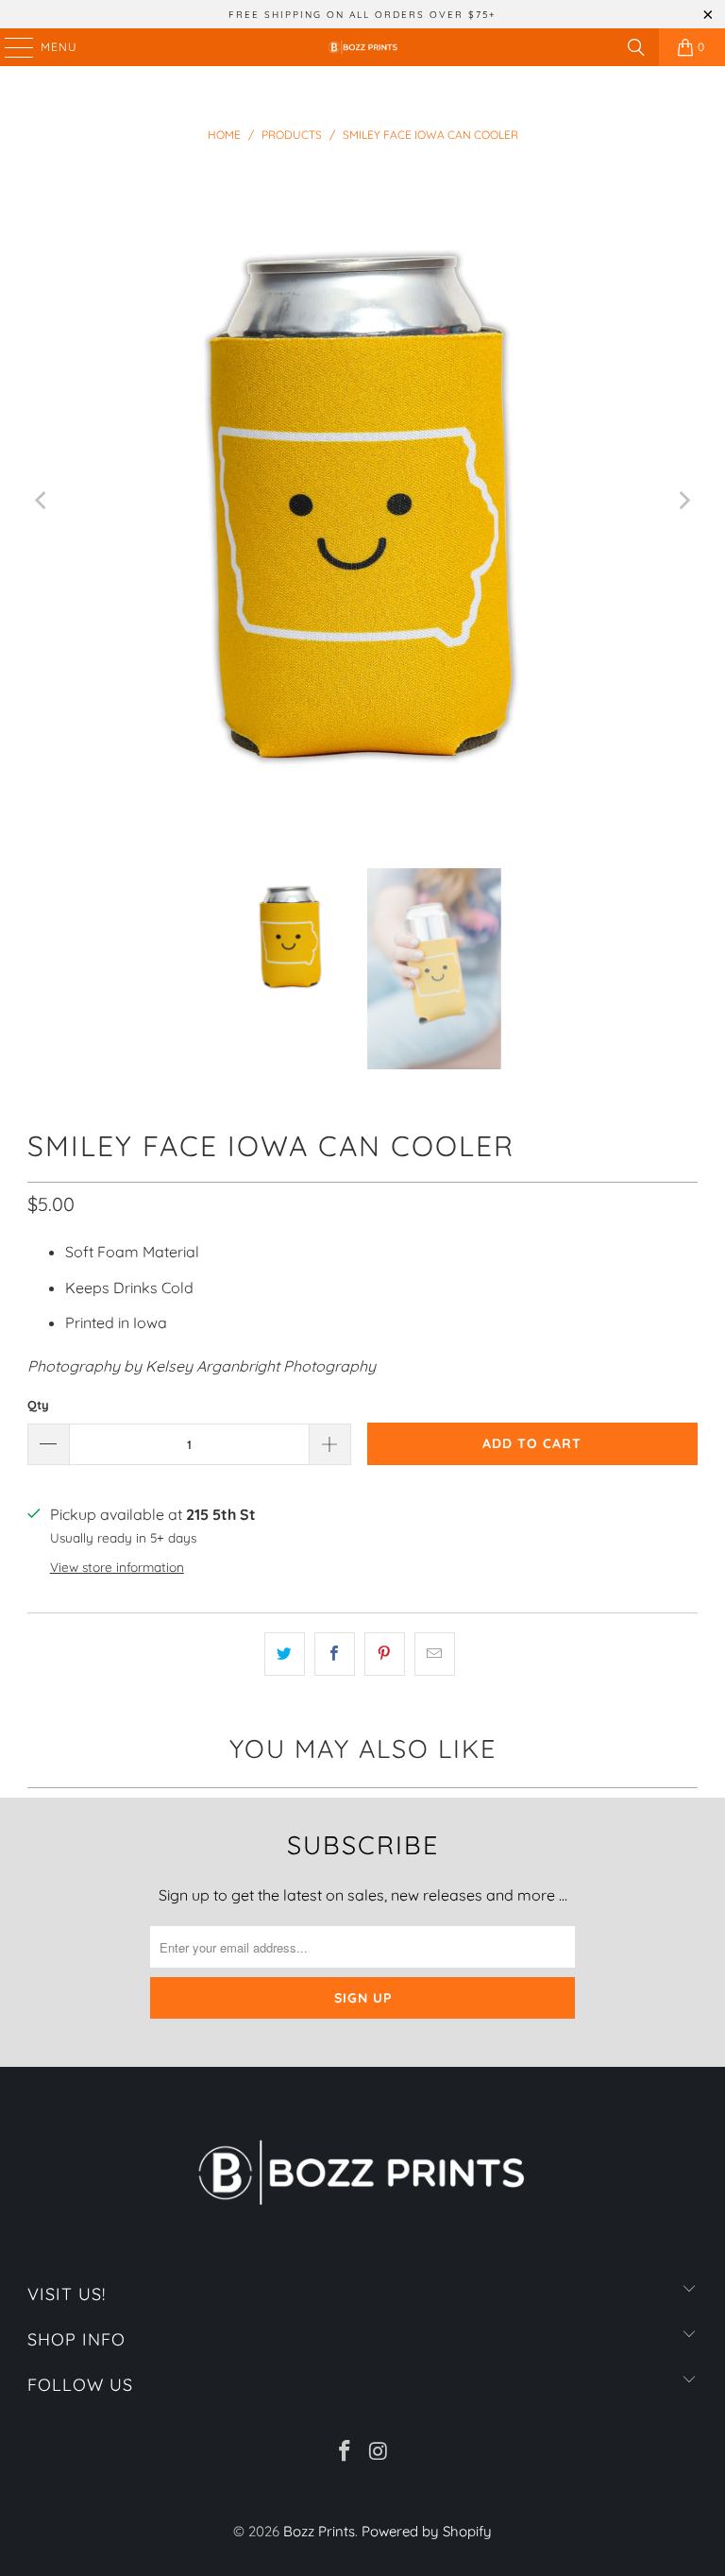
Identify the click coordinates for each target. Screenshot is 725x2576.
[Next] (683, 501)
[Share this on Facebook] (335, 1654)
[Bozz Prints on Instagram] (379, 2453)
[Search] (636, 47)
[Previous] (42, 501)
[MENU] (10, 47)
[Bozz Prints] (362, 47)
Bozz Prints (319, 2531)
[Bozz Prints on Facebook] (345, 2453)
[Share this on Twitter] (285, 1654)
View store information (117, 1567)
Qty (38, 1405)
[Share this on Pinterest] (385, 1654)
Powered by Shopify (427, 2531)
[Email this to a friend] (435, 1654)
